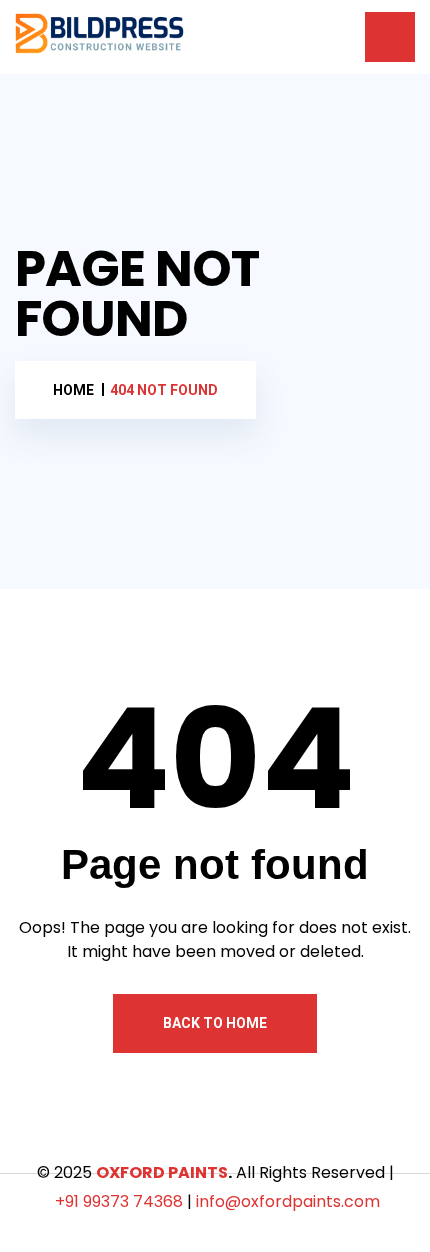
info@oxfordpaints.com (288, 1201)
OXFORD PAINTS (162, 1172)
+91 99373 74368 (119, 1201)
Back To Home (215, 1023)
